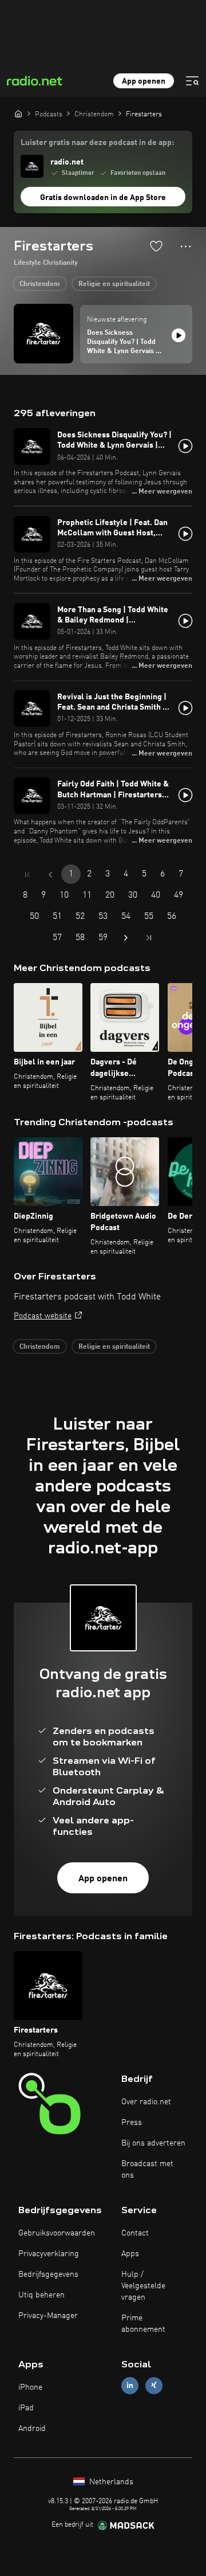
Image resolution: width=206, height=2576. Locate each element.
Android (32, 2429)
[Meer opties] (186, 246)
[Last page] (149, 938)
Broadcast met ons (147, 2170)
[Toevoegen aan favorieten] (156, 246)
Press (132, 2123)
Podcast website (43, 1316)
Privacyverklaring (49, 2254)
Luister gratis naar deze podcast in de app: (97, 143)
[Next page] (126, 938)
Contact (135, 2233)
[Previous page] (50, 875)
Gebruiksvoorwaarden (57, 2233)
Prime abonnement (143, 2324)
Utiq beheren (41, 2295)
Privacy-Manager (48, 2316)
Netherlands (110, 2482)
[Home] (18, 113)
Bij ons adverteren (153, 2143)
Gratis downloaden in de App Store (103, 198)
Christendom (40, 284)
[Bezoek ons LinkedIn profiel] (130, 2385)
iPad (26, 2408)
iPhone (30, 2387)
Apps (130, 2254)
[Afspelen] (179, 335)
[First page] (27, 875)
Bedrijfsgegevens (48, 2274)
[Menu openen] (192, 81)
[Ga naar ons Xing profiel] (154, 2385)
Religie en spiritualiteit (114, 284)
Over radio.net (146, 2102)
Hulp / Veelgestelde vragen (143, 2286)
